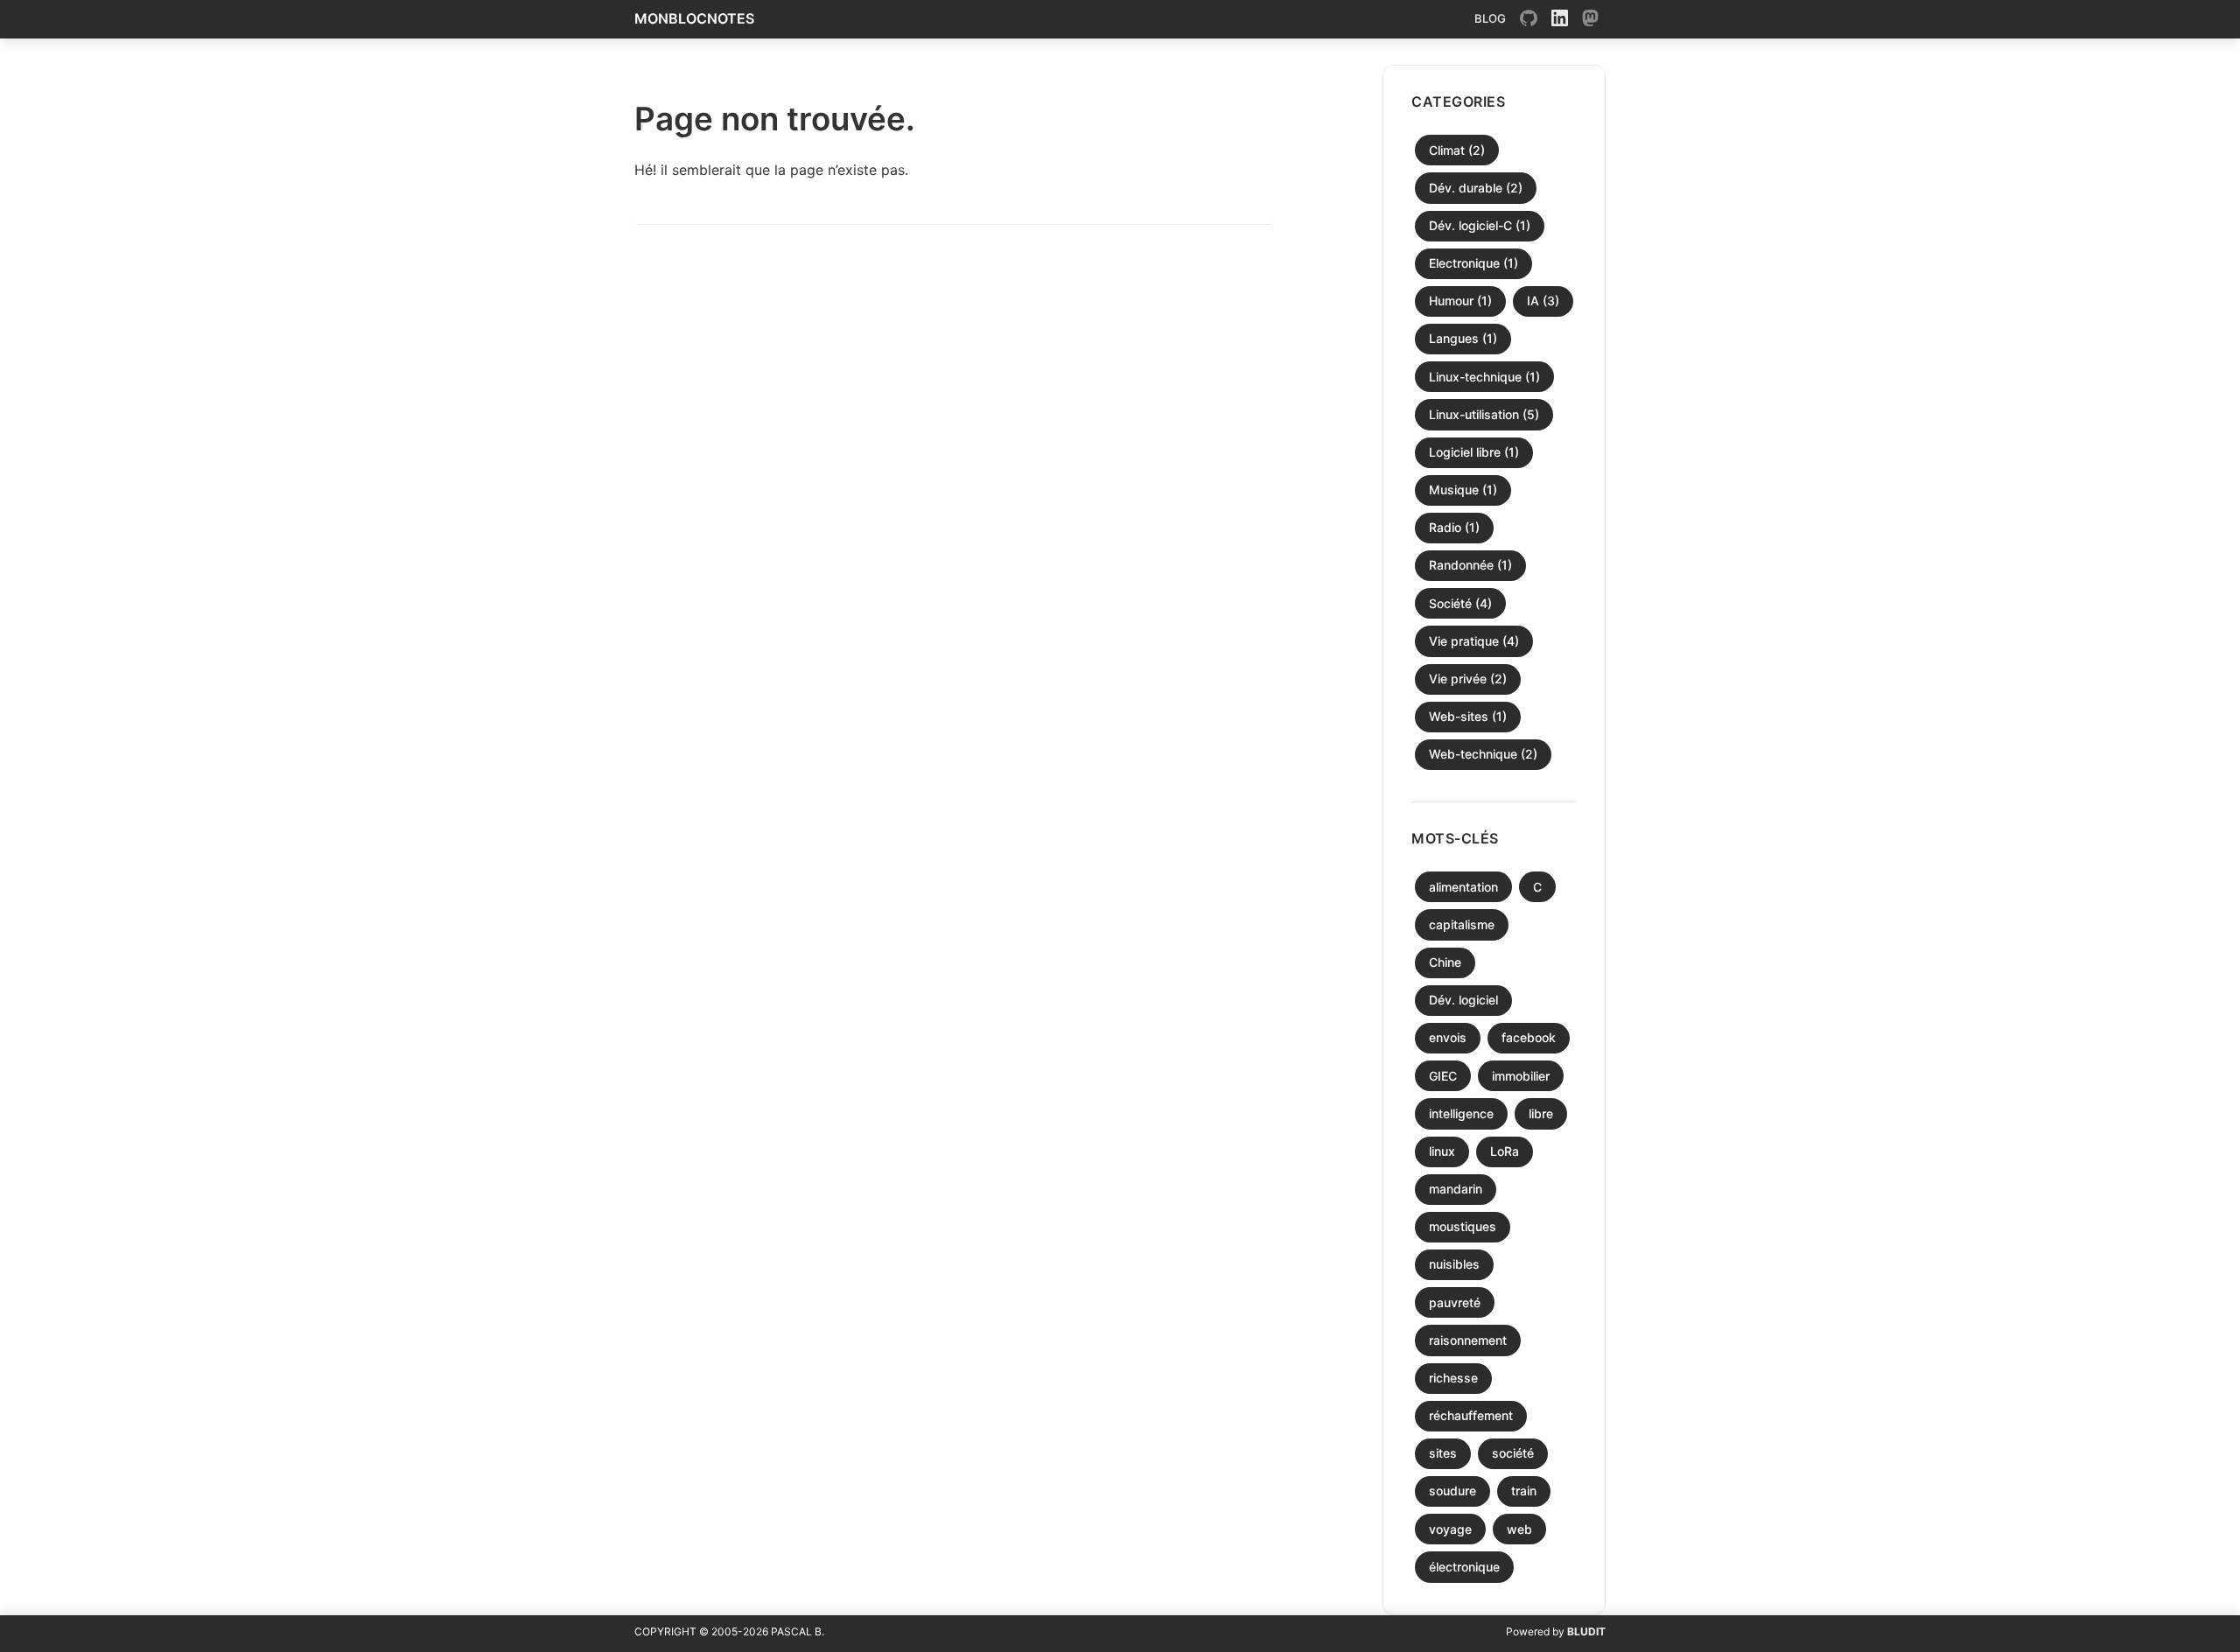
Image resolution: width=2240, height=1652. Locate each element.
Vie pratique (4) (1474, 641)
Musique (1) (1463, 490)
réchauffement (1471, 1415)
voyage (1450, 1529)
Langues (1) (1463, 338)
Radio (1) (1454, 527)
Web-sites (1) (1468, 716)
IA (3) (1543, 301)
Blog (1490, 18)
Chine (1445, 962)
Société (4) (1460, 603)
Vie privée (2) (1468, 679)
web (1519, 1529)
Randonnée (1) (1470, 565)
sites (1443, 1453)
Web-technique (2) (1483, 754)
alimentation (1463, 887)
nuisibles (1454, 1264)
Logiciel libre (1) (1474, 452)
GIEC (1443, 1076)
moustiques (1463, 1226)
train (1524, 1491)
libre (1541, 1113)
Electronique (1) (1473, 263)
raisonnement (1468, 1340)
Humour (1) (1460, 301)
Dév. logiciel (1463, 1000)
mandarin (1456, 1189)
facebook (1529, 1037)
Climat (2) (1457, 150)
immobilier (1521, 1076)
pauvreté (1455, 1302)
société (1513, 1453)
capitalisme (1462, 924)
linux (1442, 1151)
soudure (1452, 1491)
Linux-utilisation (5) (1484, 414)
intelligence (1461, 1113)
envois (1448, 1037)
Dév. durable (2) (1476, 188)
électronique (1464, 1567)
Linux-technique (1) (1484, 377)
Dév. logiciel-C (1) (1480, 225)
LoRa (1505, 1151)
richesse (1453, 1378)
